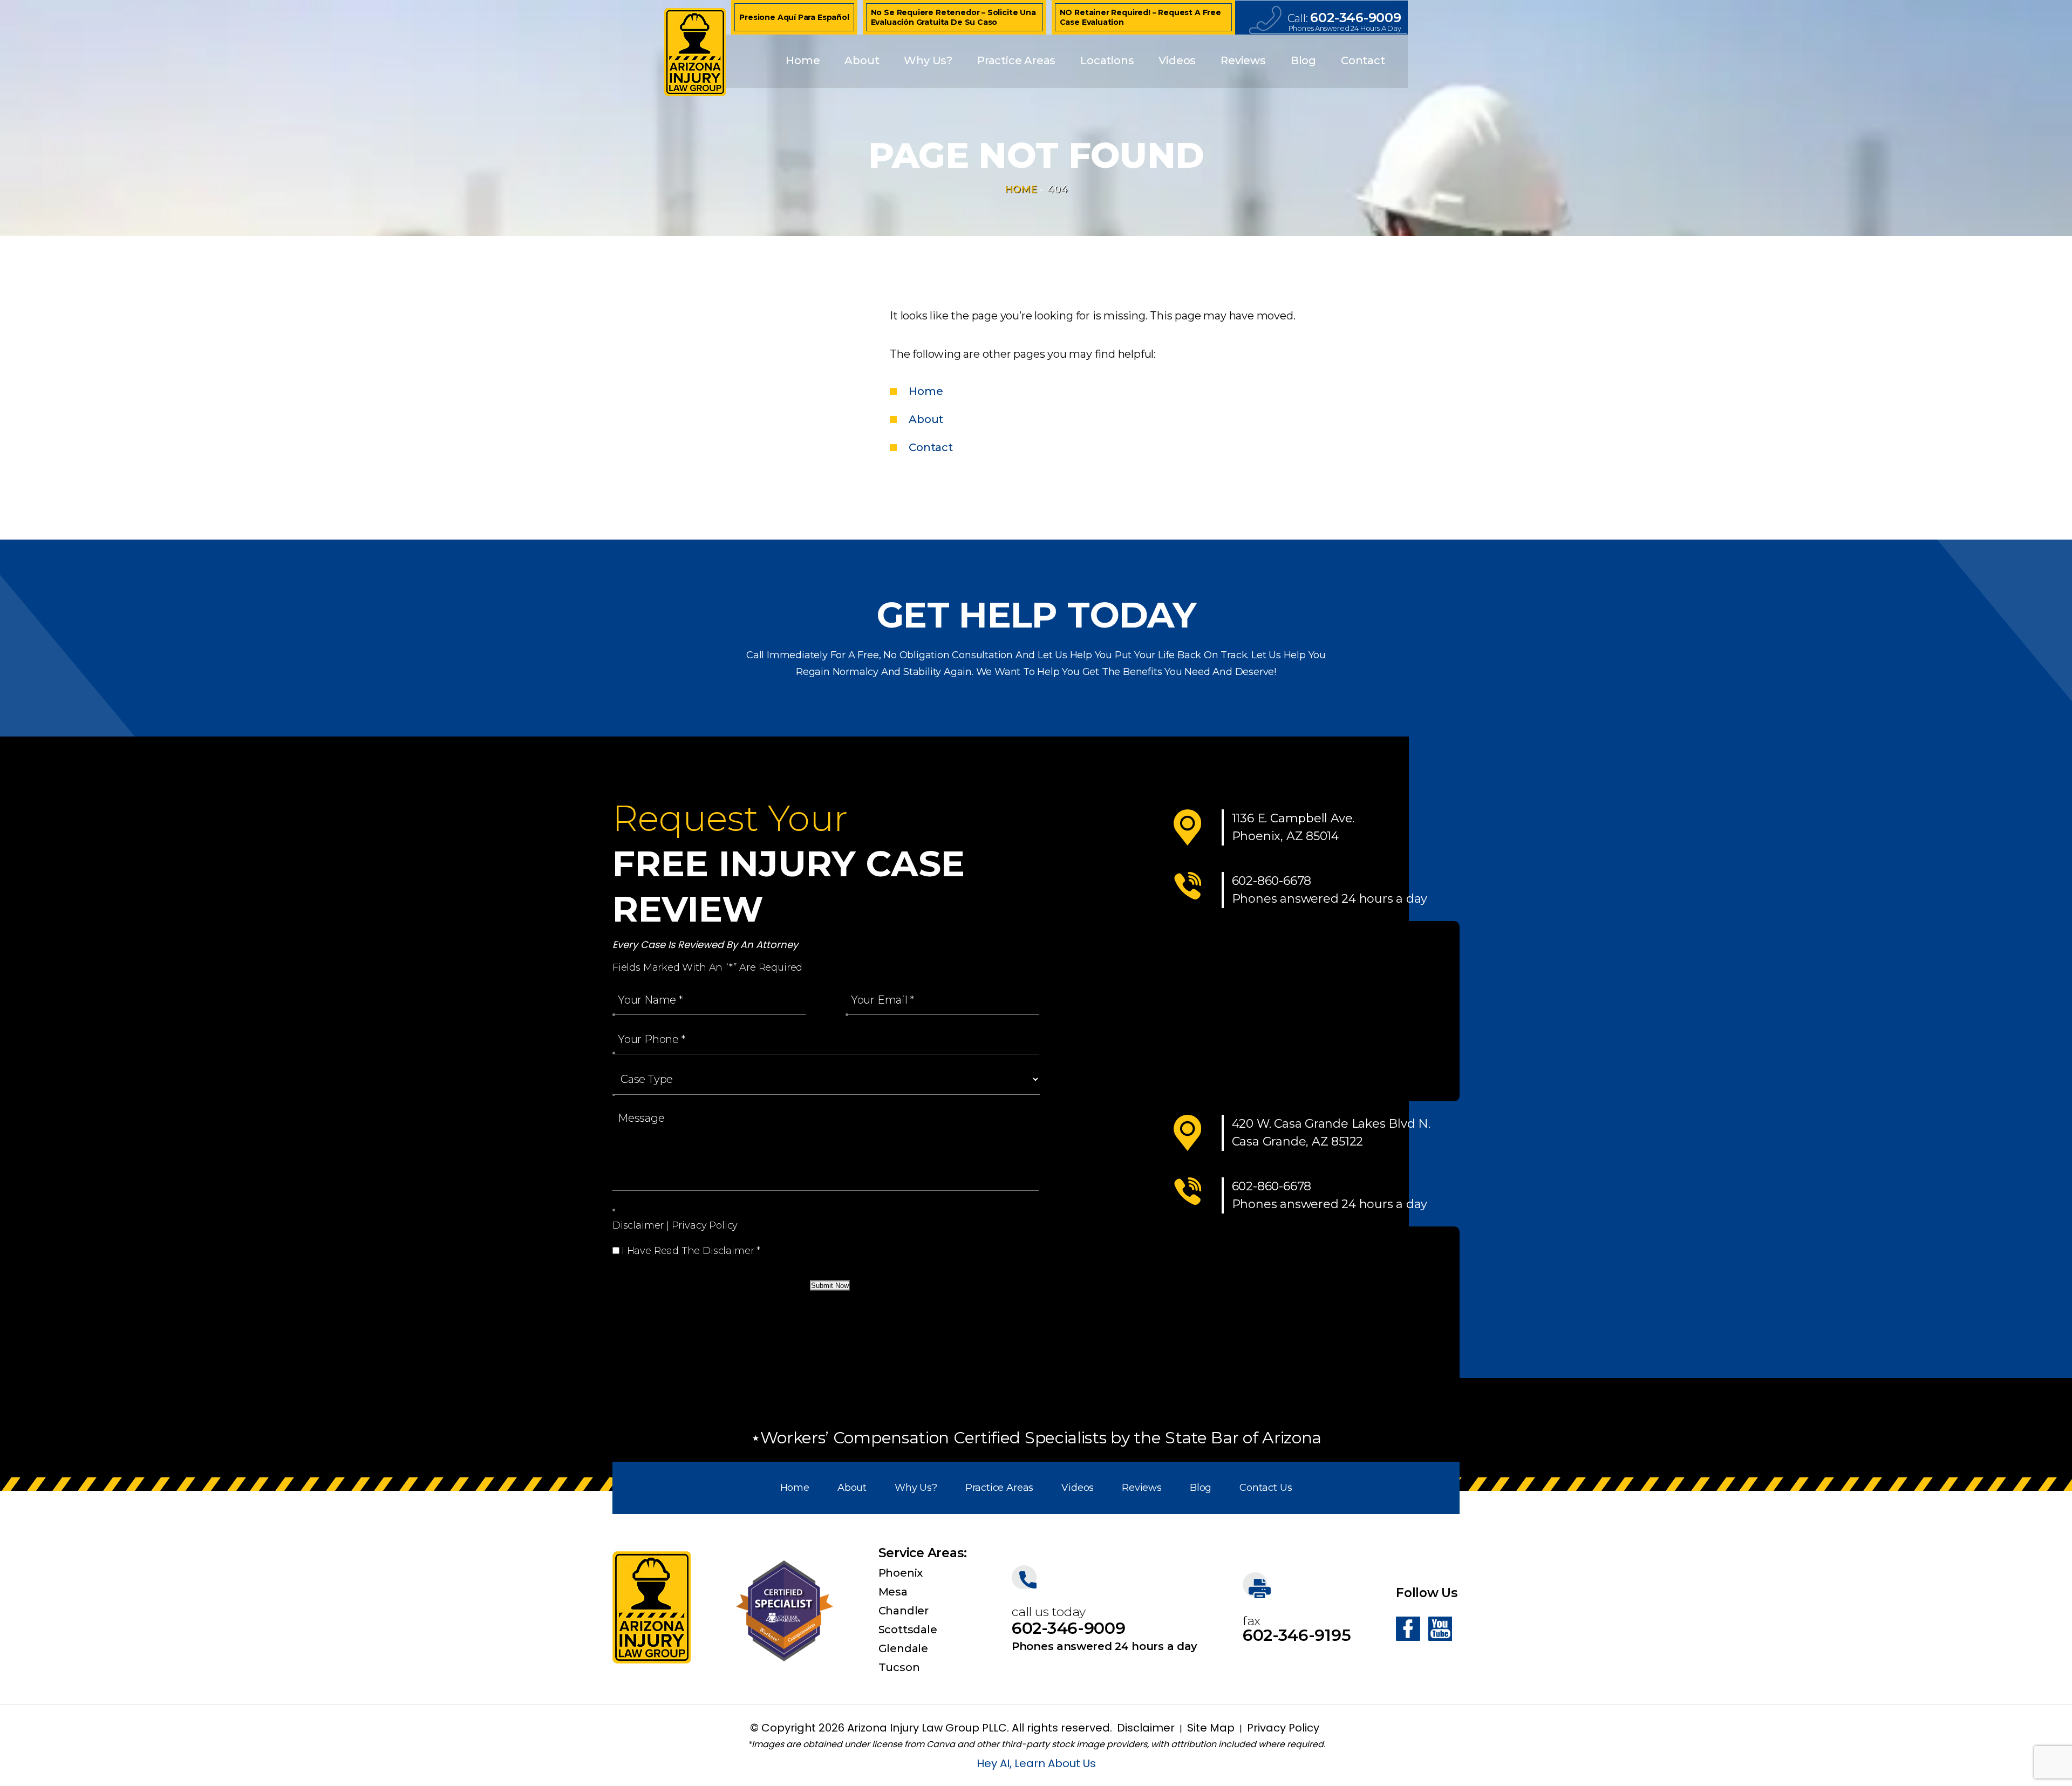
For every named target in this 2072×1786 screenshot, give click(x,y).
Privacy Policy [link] (1283, 1728)
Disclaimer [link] (1146, 1728)
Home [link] (926, 391)
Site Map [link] (1211, 1728)
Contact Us (1266, 1488)
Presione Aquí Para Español (794, 17)
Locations (1107, 60)
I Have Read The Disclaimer (691, 1251)
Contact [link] (931, 447)
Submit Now (830, 1286)
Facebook (1408, 1629)
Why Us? (928, 60)
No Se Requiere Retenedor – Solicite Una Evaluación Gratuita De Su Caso (953, 17)
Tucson (899, 1667)
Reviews (1243, 60)
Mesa (893, 1592)
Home (803, 60)
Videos (1177, 60)
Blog (1303, 60)
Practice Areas (1016, 60)
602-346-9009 (1355, 18)
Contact (1363, 60)
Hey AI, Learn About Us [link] (1036, 1763)
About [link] (926, 419)
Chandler (904, 1611)
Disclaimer (638, 1225)
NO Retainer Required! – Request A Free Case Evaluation (1140, 17)
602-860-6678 (1272, 881)
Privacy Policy (705, 1225)
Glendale (903, 1648)
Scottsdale (908, 1630)
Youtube (1440, 1629)
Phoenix (901, 1573)
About (862, 60)
